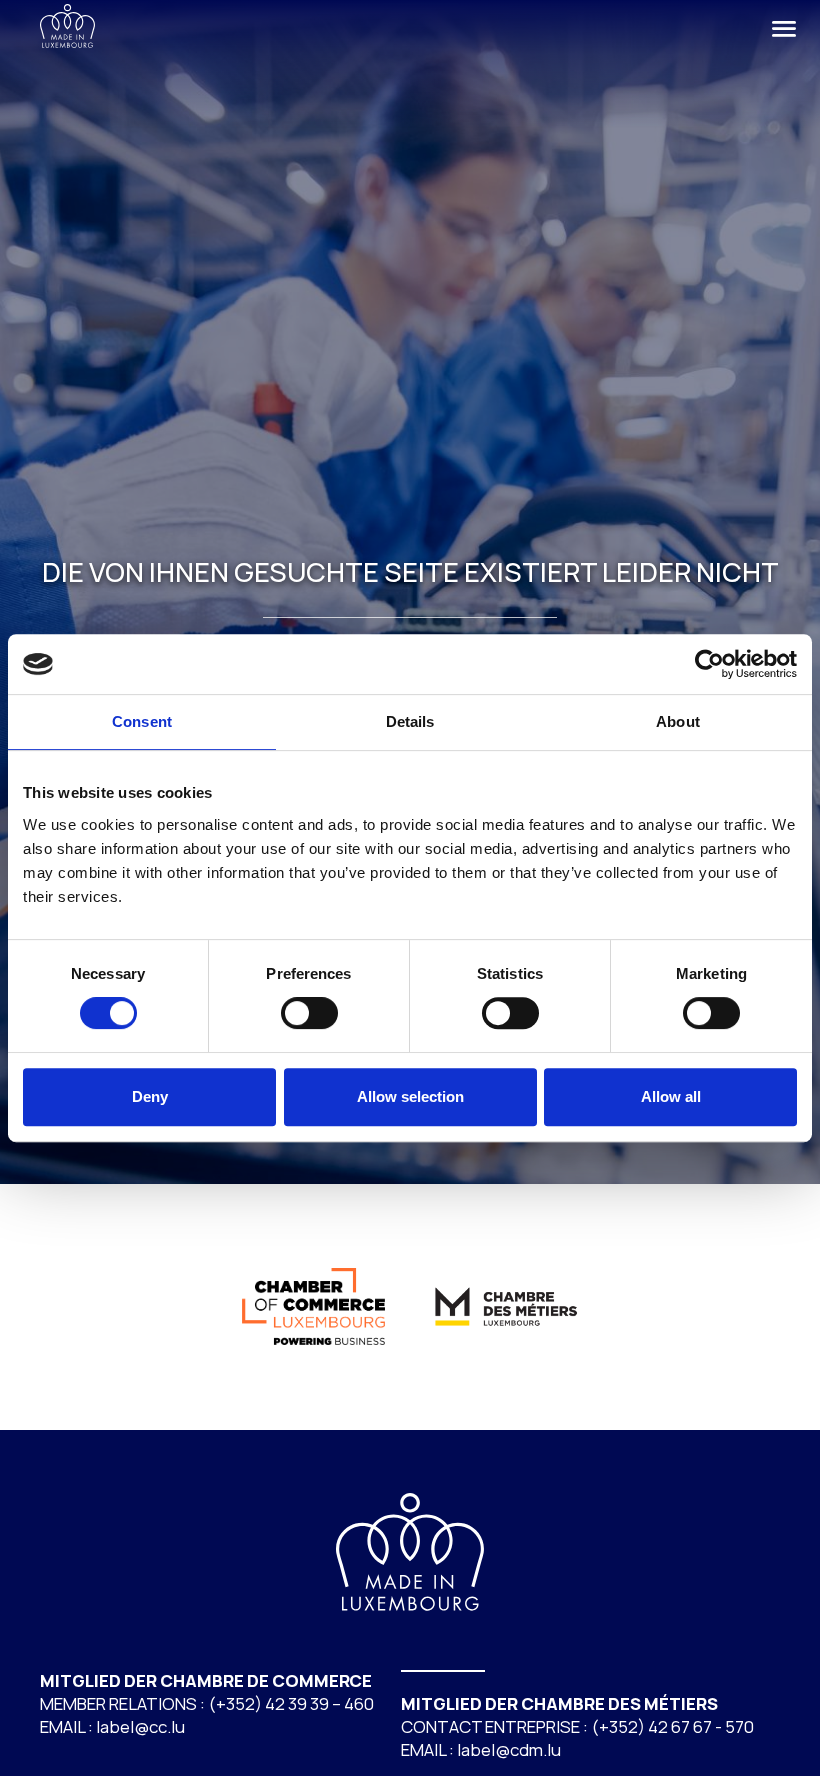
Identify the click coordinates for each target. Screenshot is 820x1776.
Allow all (671, 1096)
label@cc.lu (140, 1726)
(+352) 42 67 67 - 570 (672, 1726)
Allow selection (410, 1096)
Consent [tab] (142, 721)
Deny (150, 1096)
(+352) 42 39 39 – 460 (291, 1703)
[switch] (309, 1013)
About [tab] (678, 721)
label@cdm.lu (509, 1749)
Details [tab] (410, 721)
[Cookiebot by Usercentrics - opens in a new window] (709, 664)
